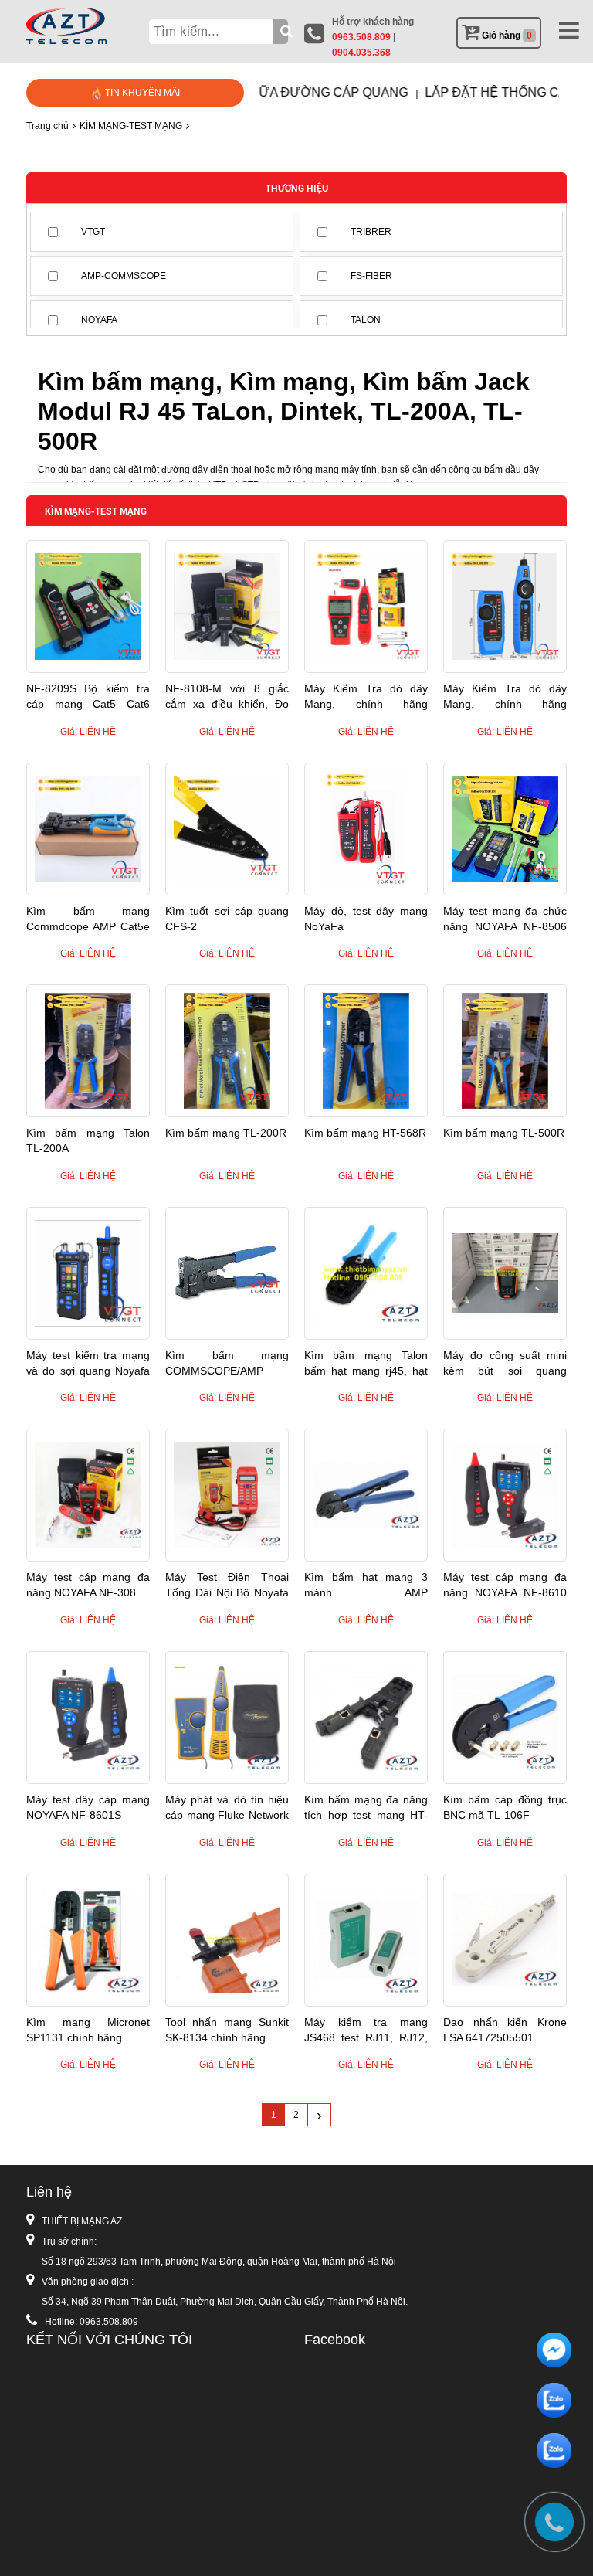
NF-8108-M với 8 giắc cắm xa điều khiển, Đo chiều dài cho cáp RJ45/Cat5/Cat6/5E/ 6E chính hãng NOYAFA (227, 697)
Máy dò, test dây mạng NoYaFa (366, 919)
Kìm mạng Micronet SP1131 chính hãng (88, 2030)
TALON (366, 320)
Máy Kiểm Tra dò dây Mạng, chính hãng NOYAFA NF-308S (366, 697)
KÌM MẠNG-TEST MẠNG (131, 126)
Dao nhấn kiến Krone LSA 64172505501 (505, 2030)
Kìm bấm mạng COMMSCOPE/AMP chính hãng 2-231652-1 (227, 1364)
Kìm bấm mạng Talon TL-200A (88, 1140)
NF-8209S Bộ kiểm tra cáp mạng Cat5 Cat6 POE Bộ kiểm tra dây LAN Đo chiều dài (88, 697)
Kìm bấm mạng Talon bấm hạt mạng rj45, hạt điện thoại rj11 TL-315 (366, 1364)
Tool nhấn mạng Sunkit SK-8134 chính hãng (227, 2030)
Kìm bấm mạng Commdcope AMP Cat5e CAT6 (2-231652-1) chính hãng (88, 919)
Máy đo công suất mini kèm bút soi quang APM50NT (505, 1364)
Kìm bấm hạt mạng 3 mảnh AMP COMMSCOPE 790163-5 (366, 1585)
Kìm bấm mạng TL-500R (504, 1133)
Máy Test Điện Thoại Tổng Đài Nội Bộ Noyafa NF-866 (227, 1585)
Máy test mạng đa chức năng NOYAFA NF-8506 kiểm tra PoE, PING (505, 919)
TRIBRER (371, 232)
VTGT (93, 232)
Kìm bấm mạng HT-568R (365, 1133)
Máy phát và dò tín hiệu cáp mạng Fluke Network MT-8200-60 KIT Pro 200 (227, 1808)
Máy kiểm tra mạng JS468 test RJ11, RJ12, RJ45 (366, 2031)
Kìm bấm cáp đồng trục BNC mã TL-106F (505, 1807)
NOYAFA (99, 320)
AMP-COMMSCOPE (124, 276)
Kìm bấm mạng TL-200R (226, 1133)
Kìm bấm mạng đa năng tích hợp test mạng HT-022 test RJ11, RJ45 (366, 1808)
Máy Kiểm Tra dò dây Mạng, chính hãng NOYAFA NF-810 (505, 697)
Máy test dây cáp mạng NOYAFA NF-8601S (88, 1807)
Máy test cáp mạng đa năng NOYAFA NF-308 (88, 1585)
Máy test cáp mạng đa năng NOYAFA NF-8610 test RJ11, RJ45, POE (505, 1585)
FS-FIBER (371, 276)
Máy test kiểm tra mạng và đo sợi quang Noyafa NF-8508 (88, 1364)
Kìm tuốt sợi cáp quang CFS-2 (227, 919)
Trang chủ (47, 126)
